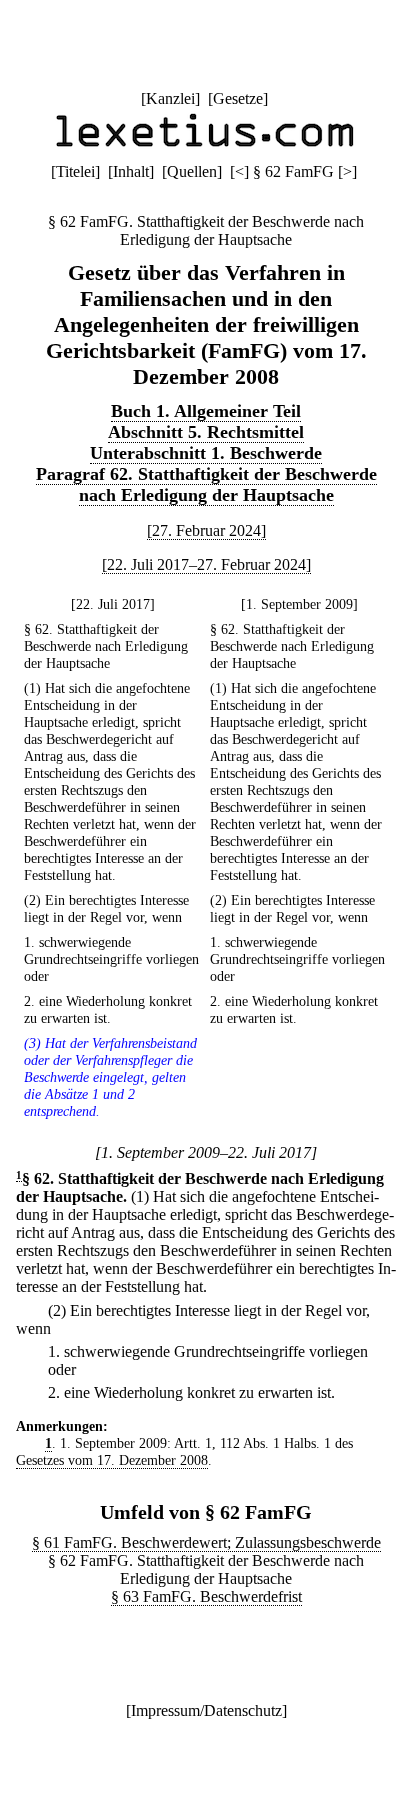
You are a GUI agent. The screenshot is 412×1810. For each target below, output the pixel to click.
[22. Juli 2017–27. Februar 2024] (206, 564)
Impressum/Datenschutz (206, 1710)
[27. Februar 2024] (206, 530)
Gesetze (238, 98)
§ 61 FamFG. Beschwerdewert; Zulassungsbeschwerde (206, 1542)
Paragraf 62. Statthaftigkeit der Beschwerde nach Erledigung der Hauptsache (206, 484)
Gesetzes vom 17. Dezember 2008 (112, 1460)
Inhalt (131, 171)
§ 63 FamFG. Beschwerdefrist (206, 1596)
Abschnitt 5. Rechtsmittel (206, 432)
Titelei (75, 171)
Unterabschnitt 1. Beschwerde (206, 453)
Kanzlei (170, 98)
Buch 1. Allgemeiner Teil (206, 411)
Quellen (192, 171)
